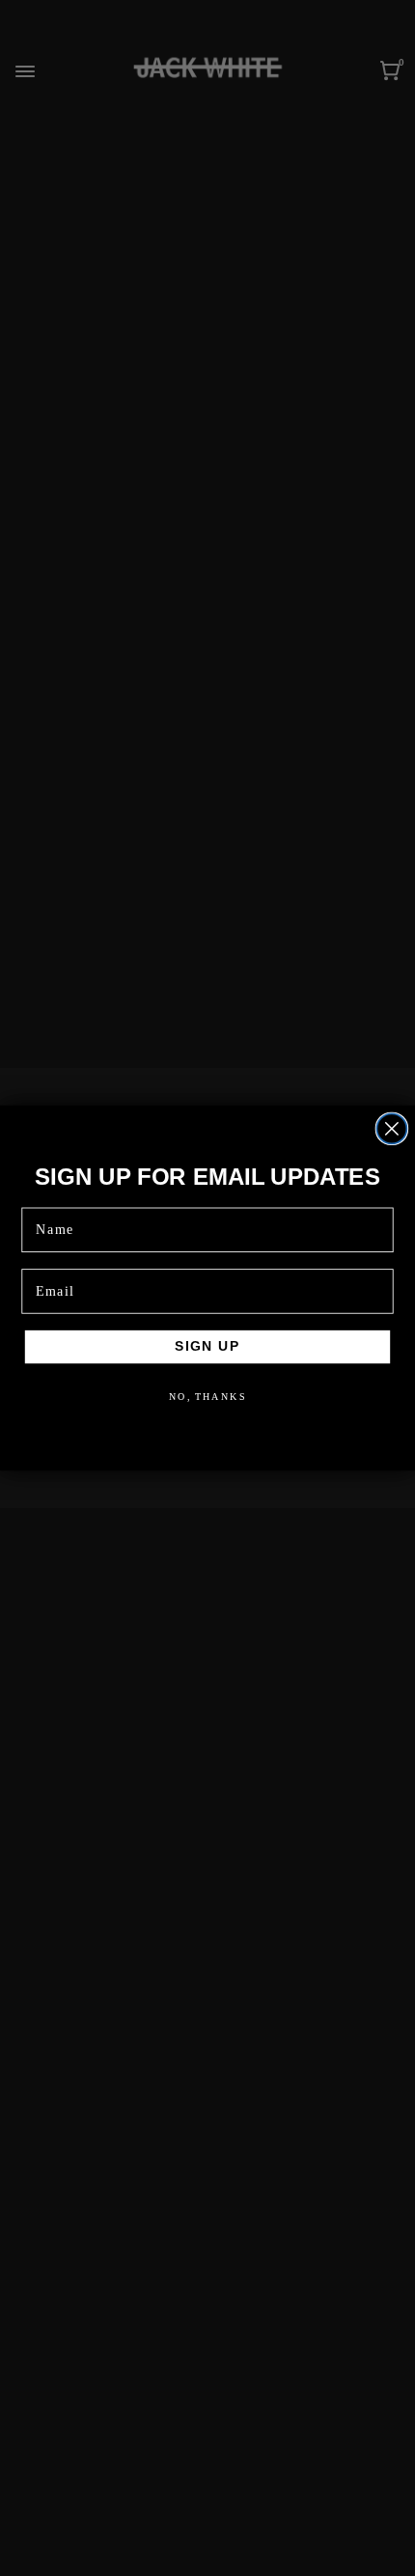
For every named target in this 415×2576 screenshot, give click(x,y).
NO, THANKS (208, 1396)
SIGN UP (208, 1346)
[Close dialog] (391, 1128)
